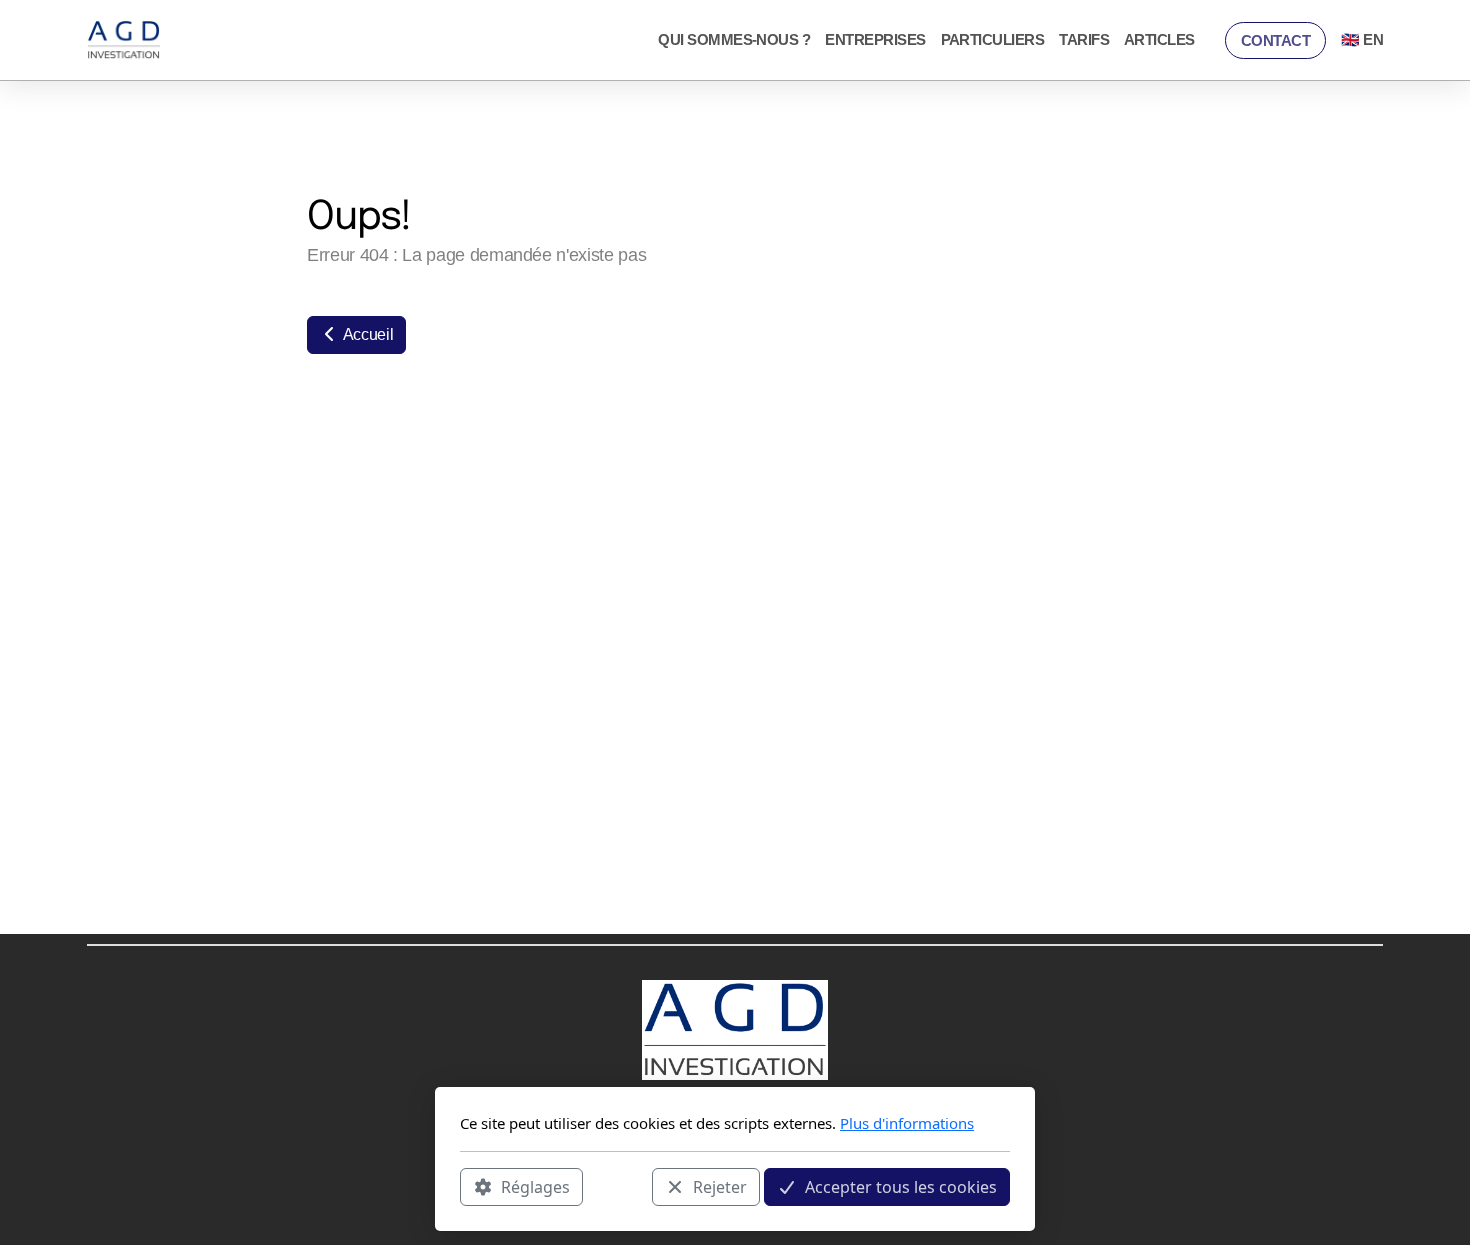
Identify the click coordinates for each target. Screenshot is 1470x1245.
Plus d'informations (907, 1123)
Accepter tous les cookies (901, 1186)
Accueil (366, 334)
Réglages (535, 1186)
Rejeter (720, 1186)
